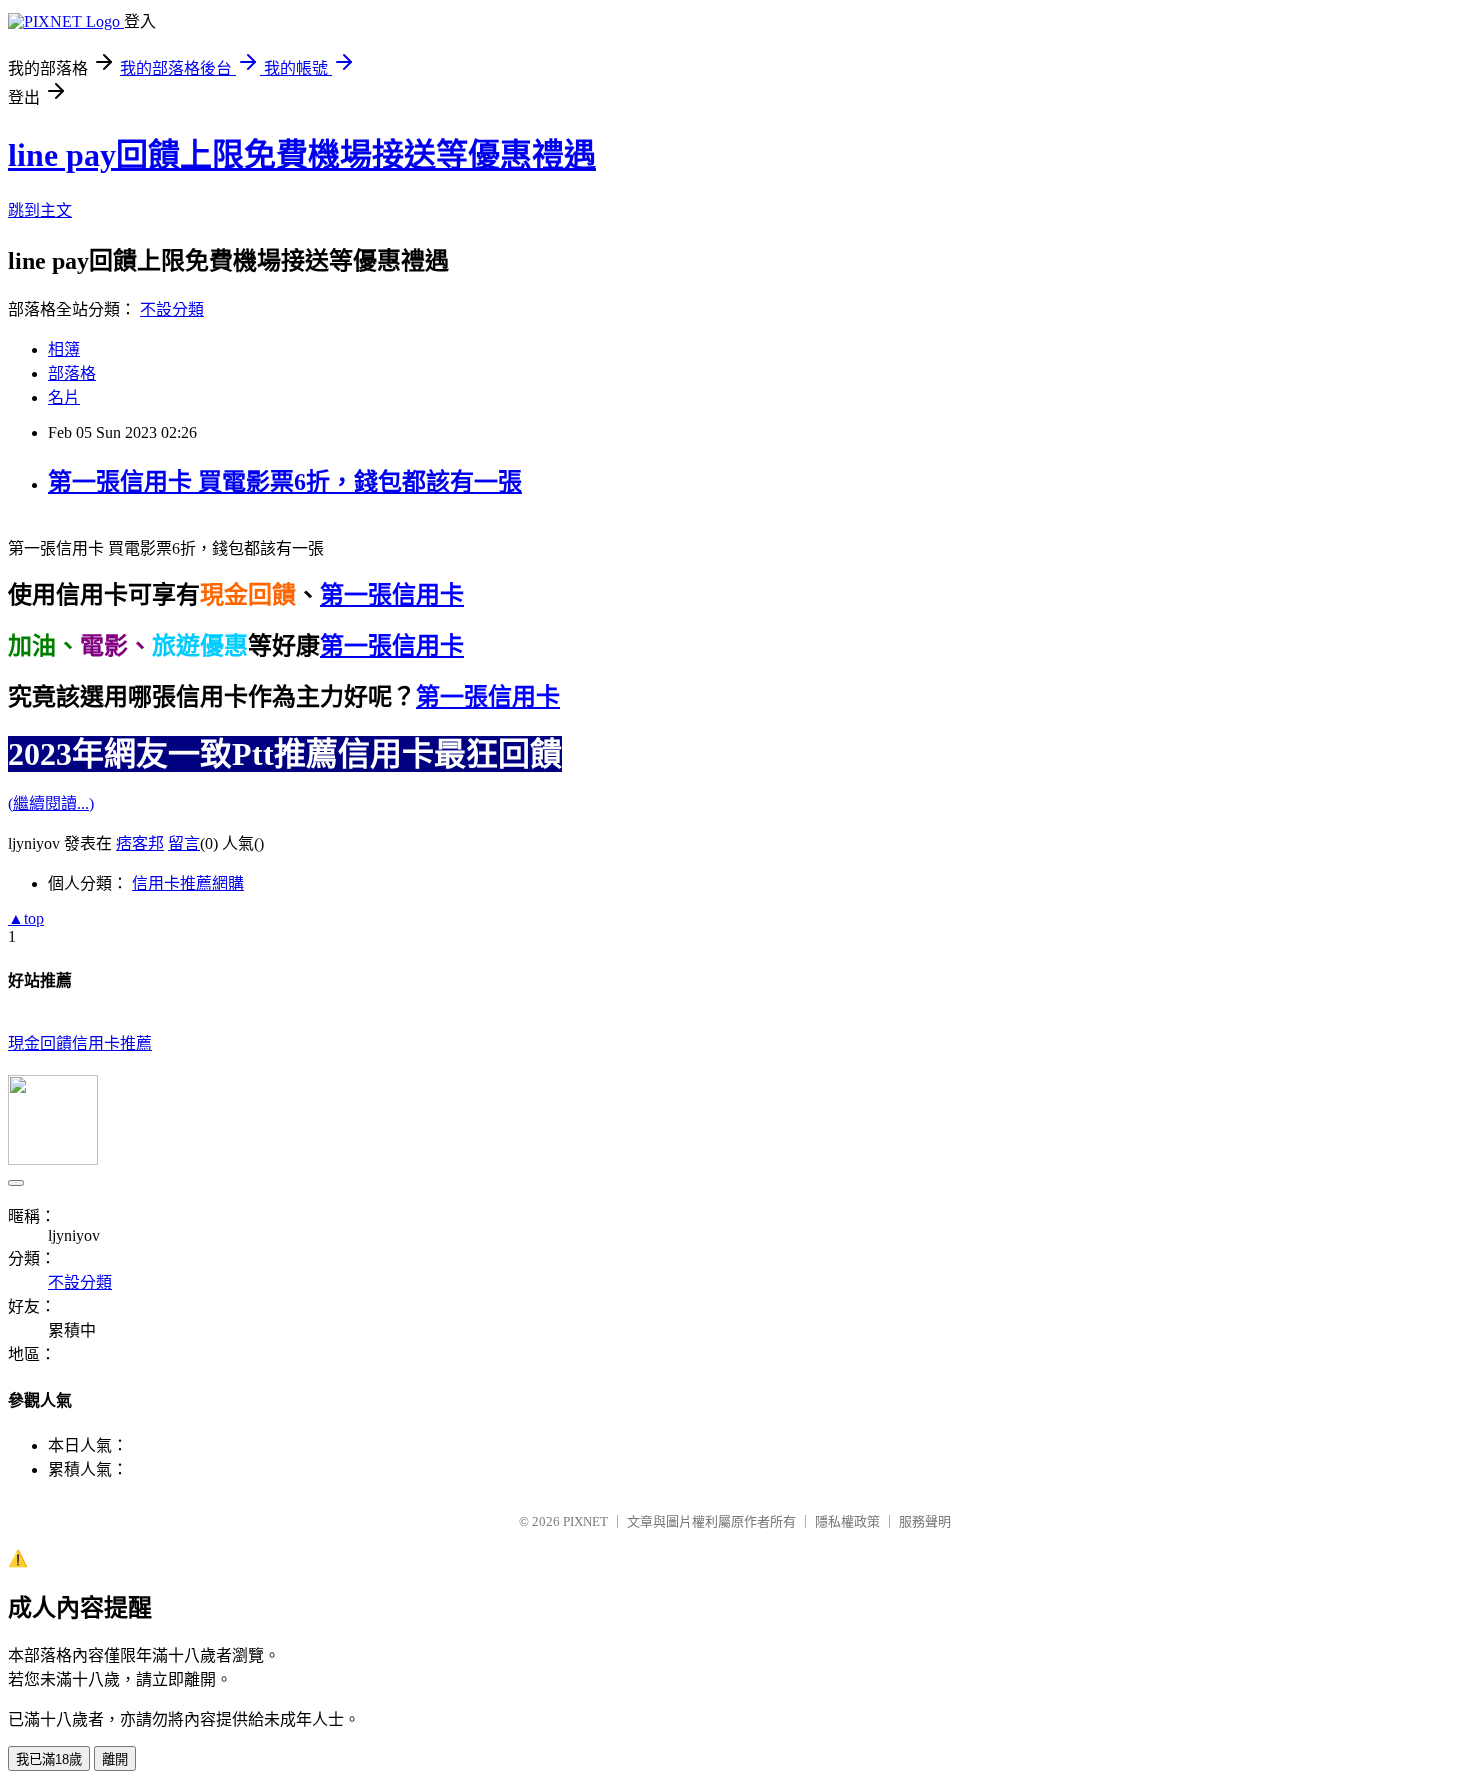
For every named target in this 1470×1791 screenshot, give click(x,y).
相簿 (64, 349)
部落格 (72, 373)
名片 (64, 397)
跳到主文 (40, 210)
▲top (26, 918)
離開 (115, 1759)
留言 (184, 843)
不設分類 (172, 309)
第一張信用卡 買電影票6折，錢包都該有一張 (285, 482)
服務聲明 (925, 1521)
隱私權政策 (847, 1521)
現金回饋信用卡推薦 (80, 1043)
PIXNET (585, 1521)
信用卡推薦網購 (188, 883)
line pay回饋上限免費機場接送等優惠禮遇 (302, 155)
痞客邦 (140, 843)
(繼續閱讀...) (51, 803)
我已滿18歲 (49, 1759)
